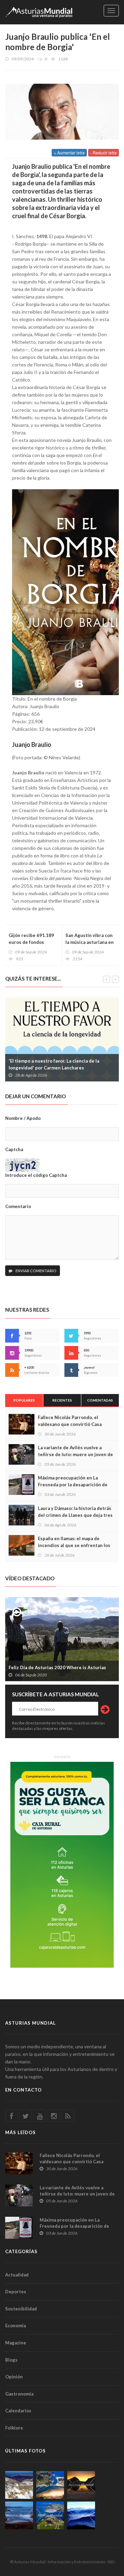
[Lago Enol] (81, 2485)
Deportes (16, 2292)
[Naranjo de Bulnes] (19, 2485)
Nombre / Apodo (23, 1118)
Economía (15, 2326)
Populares (24, 1400)
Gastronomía (19, 2394)
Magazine (16, 2343)
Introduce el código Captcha (36, 1175)
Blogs (11, 2360)
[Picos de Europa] (81, 2515)
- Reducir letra (104, 153)
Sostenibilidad (21, 2309)
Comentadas (100, 1400)
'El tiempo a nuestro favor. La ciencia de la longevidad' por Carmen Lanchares (54, 1064)
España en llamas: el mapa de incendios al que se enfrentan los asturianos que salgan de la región (75, 1545)
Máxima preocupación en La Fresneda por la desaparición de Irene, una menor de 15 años (73, 1485)
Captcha (14, 1149)
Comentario (18, 1206)
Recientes (62, 1400)
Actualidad (17, 2275)
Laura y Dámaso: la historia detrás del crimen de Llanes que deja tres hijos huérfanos (75, 1515)
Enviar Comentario (36, 1271)
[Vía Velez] (19, 2515)
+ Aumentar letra (69, 153)
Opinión (14, 2377)
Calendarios (18, 2411)
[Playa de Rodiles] (50, 2485)
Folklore (14, 2428)
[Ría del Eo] (50, 2515)
